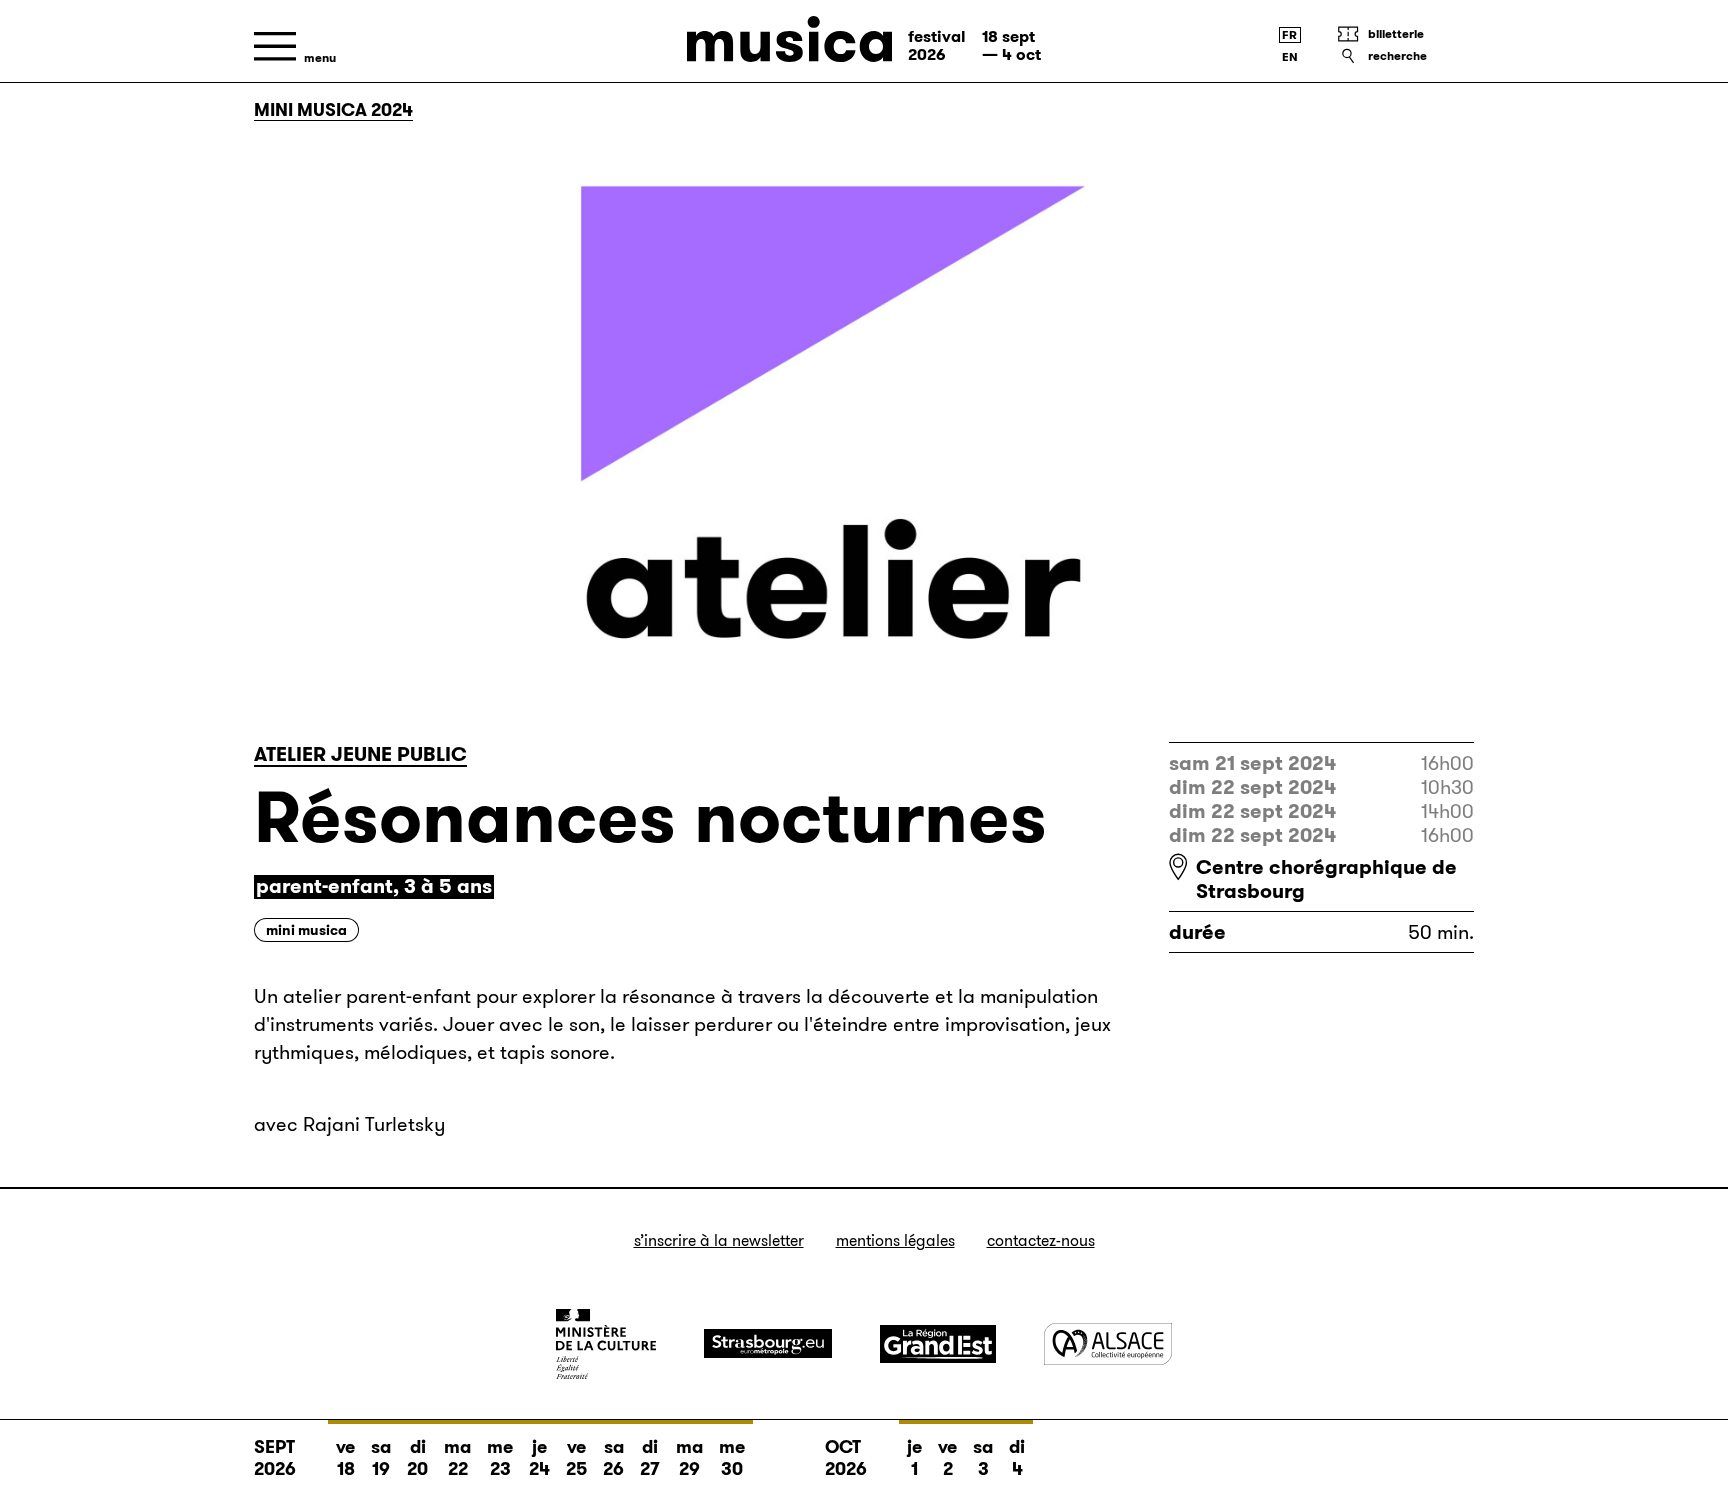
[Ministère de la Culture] (606, 1344)
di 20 (417, 1458)
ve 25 (576, 1458)
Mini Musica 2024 (333, 110)
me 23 (500, 1458)
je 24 (539, 1458)
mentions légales (895, 1240)
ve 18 (345, 1458)
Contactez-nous (1041, 1240)
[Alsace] (1108, 1343)
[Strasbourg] (768, 1343)
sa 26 (613, 1458)
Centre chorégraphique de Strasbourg (1326, 879)
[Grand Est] (938, 1344)
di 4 (1017, 1458)
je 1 (914, 1458)
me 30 (732, 1458)
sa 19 (381, 1458)
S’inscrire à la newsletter (719, 1240)
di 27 (650, 1458)
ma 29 (689, 1458)
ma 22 (457, 1458)
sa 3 (983, 1458)
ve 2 (947, 1458)
